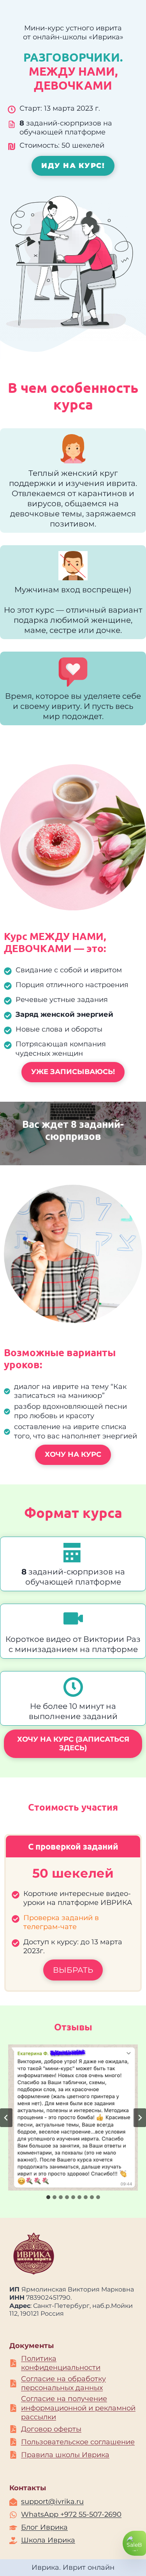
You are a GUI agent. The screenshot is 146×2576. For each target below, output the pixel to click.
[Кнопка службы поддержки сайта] (134, 2543)
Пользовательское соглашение (78, 2442)
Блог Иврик (42, 2527)
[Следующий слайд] (140, 2118)
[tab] (48, 2197)
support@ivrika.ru (52, 2502)
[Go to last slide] (6, 2118)
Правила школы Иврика (65, 2455)
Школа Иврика (48, 2540)
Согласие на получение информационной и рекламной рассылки (78, 2408)
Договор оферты (51, 2429)
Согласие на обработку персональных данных (63, 2383)
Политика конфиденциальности (61, 2363)
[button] (73, 2118)
